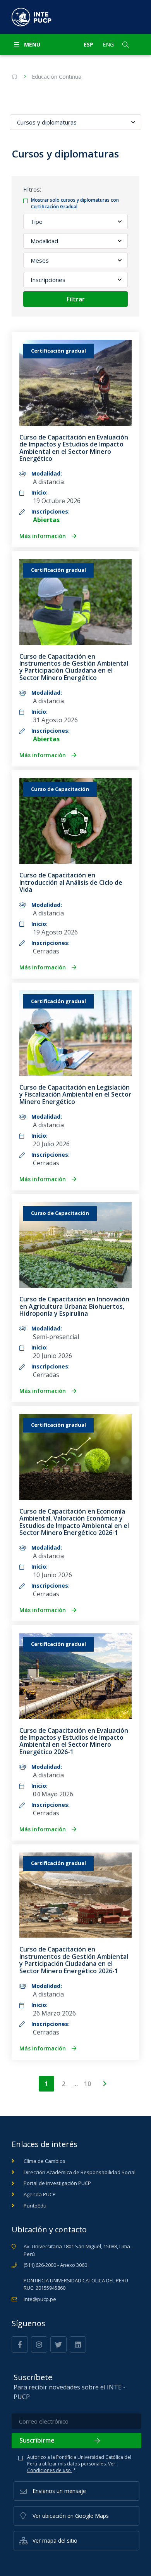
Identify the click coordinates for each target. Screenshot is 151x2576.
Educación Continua (57, 77)
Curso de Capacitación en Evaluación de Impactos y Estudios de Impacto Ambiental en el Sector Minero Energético (74, 448)
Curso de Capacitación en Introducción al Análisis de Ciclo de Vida (71, 882)
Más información (43, 536)
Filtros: (32, 189)
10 (88, 2084)
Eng (108, 44)
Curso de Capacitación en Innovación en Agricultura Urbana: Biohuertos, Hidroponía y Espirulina (74, 1306)
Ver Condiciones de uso (71, 2467)
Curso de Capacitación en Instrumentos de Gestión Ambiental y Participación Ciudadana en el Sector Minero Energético (74, 667)
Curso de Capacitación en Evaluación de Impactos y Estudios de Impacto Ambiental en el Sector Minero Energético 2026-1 (74, 1741)
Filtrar (76, 299)
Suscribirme (37, 2440)
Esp (88, 44)
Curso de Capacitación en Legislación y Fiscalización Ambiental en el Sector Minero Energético (75, 1094)
